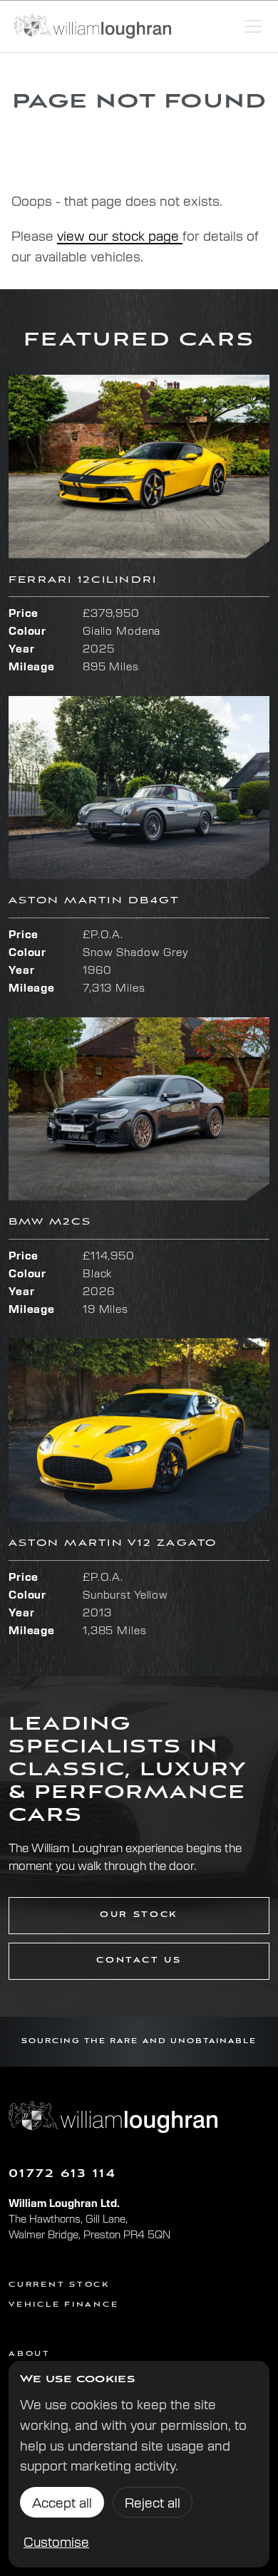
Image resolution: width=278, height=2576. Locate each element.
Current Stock (59, 2285)
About (30, 2354)
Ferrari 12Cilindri (83, 580)
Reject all (153, 2502)
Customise (56, 2541)
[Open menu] (253, 26)
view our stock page (120, 235)
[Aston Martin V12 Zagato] (139, 1430)
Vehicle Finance (63, 2305)
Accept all (62, 2502)
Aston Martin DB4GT (94, 901)
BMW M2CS (50, 1222)
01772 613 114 (62, 2174)
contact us (139, 1960)
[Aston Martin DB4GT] (139, 788)
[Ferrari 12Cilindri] (139, 467)
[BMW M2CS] (139, 1109)
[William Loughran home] (93, 26)
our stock (139, 1915)
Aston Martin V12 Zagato (113, 1543)
